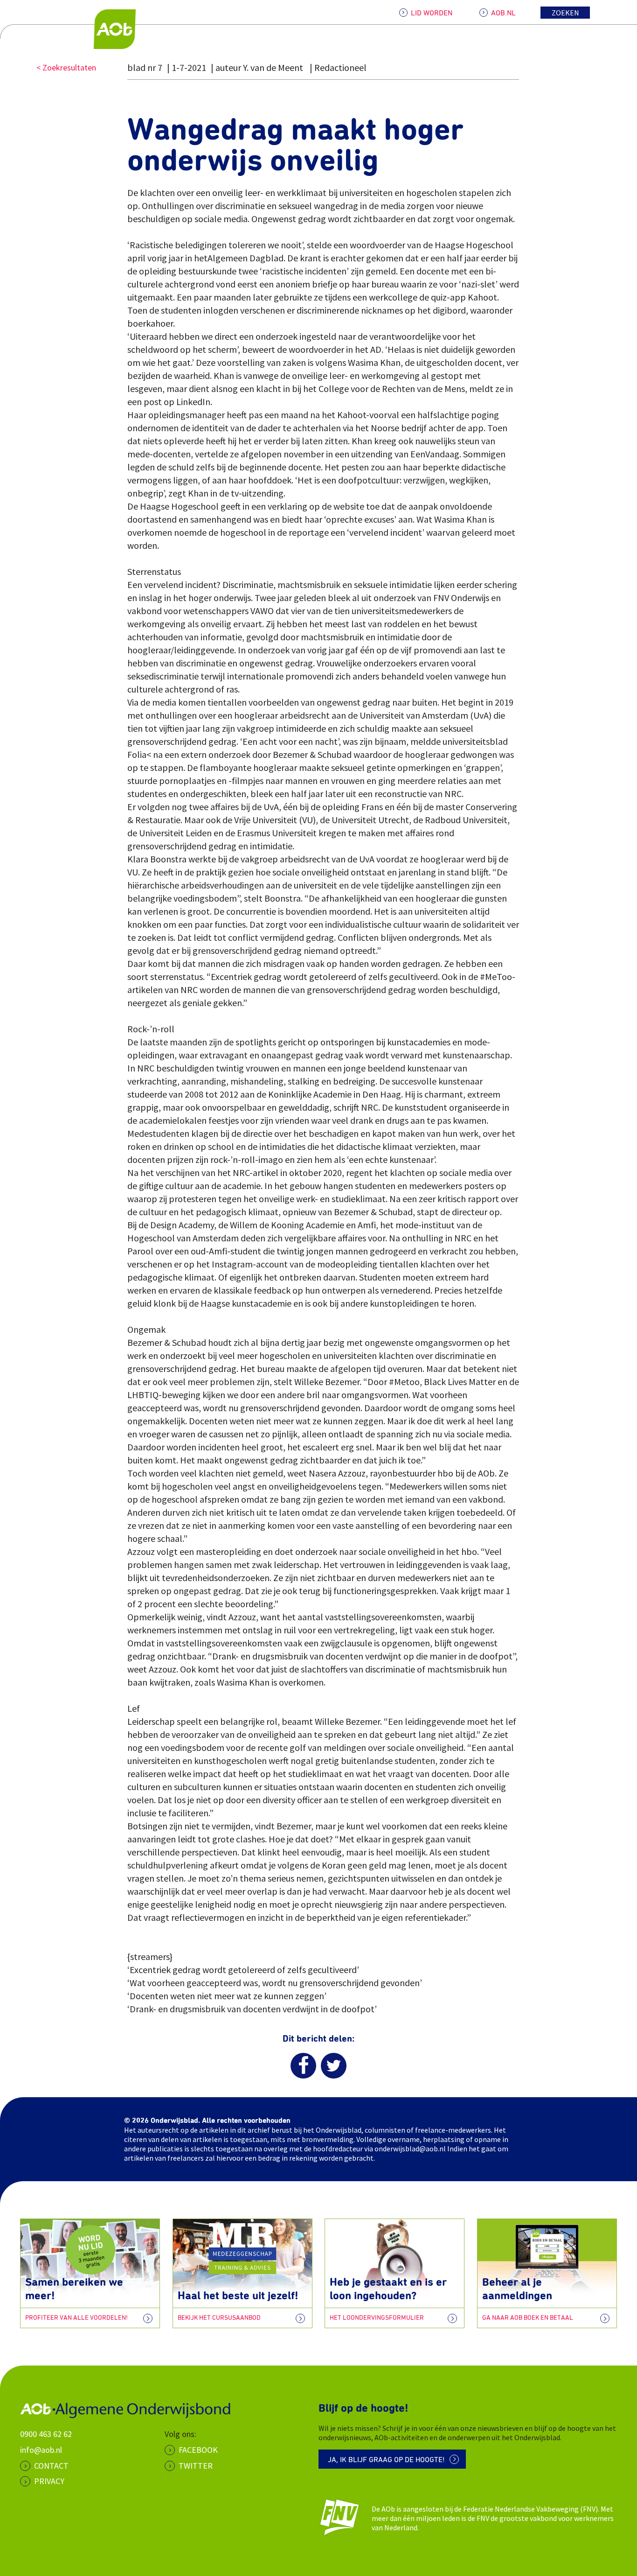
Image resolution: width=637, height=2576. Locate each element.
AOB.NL (503, 13)
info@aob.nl (41, 2450)
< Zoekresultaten (66, 67)
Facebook (198, 2450)
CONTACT (51, 2466)
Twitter (196, 2466)
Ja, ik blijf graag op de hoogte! (386, 2460)
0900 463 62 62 (46, 2434)
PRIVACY (49, 2481)
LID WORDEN (432, 13)
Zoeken (565, 13)
